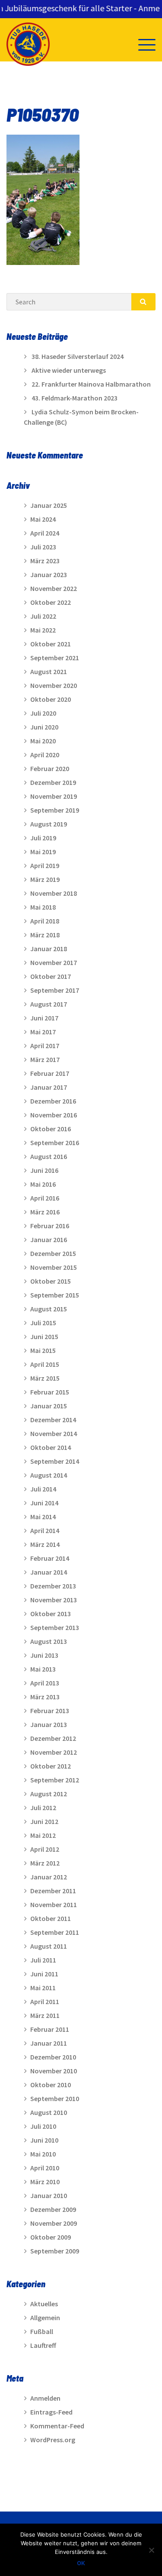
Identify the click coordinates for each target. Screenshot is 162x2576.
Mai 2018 (43, 907)
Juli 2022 (43, 616)
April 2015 (45, 1364)
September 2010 (55, 2098)
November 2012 (54, 1752)
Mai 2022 (43, 630)
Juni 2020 (44, 727)
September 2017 (55, 990)
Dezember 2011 (53, 1891)
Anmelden (45, 2398)
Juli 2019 (43, 838)
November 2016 (54, 1115)
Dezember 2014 (53, 1420)
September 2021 (55, 658)
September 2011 (55, 1932)
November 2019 (54, 796)
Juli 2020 (43, 713)
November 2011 (54, 1905)
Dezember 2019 (53, 782)
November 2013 (54, 1600)
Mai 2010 (43, 2154)
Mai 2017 (43, 1032)
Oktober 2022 (51, 602)
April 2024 (45, 533)
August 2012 (49, 1794)
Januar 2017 (49, 1087)
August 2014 (49, 1475)
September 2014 (55, 1461)
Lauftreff (43, 2345)
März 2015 (45, 1378)
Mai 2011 (43, 1988)
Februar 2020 (50, 768)
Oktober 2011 (51, 1918)
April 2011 (45, 2001)
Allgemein (45, 2318)
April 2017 (45, 1046)
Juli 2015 (43, 1323)
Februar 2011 (50, 2029)
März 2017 (45, 1059)
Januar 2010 (49, 2195)
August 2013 (49, 1641)
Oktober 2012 (51, 1766)
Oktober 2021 (51, 644)
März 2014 (45, 1544)
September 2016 (55, 1143)
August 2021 (49, 671)
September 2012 (55, 1780)
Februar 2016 (50, 1226)
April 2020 (45, 755)
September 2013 (55, 1627)
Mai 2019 (43, 852)
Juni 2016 (44, 1170)
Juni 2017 (44, 1018)
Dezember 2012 (53, 1738)
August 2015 (49, 1309)
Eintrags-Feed (51, 2412)
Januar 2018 (49, 949)
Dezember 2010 (53, 2057)
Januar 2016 (49, 1240)
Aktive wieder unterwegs (69, 370)
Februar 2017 (50, 1073)
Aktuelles (44, 2304)
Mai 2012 (43, 1835)
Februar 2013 (50, 1711)
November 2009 (54, 2223)
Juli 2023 (43, 547)
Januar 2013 (49, 1724)
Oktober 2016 (51, 1129)
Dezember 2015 (53, 1253)
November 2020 (54, 685)
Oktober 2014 (51, 1447)
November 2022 (54, 588)
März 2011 (45, 2015)
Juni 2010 (44, 2140)
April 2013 (45, 1683)
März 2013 (45, 1697)
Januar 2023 (49, 575)
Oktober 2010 (51, 2085)
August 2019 (49, 824)
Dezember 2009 (53, 2209)
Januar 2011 (49, 2043)
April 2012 (45, 1849)
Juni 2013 (44, 1655)
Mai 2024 (43, 519)
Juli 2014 (43, 1489)
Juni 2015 (44, 1336)
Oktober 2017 (51, 976)
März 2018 (45, 935)
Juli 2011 (43, 1960)
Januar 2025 (49, 505)
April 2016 (45, 1198)
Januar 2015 (49, 1406)
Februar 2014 (50, 1558)
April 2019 (45, 865)
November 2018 (54, 893)
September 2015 (55, 1295)
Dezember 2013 (53, 1586)
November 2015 (54, 1267)
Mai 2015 (43, 1350)
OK (81, 2563)
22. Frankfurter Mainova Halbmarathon (91, 384)
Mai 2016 (43, 1184)
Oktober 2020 (51, 699)
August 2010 (49, 2112)
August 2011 (49, 1946)
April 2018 (45, 921)
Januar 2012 (49, 1877)
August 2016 (49, 1156)
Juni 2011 (44, 1974)
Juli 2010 (43, 2126)
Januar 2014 (49, 1572)
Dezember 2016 (53, 1101)
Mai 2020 (43, 741)
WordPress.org (53, 2440)
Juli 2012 (43, 1808)
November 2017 (54, 962)
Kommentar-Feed (57, 2426)
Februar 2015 (50, 1392)
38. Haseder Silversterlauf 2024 (78, 356)
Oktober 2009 (51, 2237)
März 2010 (45, 2182)
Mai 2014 (43, 1517)
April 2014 (45, 1530)
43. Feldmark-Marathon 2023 (75, 398)
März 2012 (45, 1863)
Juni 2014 (44, 1503)
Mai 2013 (43, 1669)
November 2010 (54, 2071)
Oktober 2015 (51, 1281)
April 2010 (45, 2168)
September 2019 (55, 810)
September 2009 (55, 2251)
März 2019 (45, 879)
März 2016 (45, 1212)
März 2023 (45, 561)
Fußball (42, 2331)
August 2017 (49, 1004)
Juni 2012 (44, 1821)
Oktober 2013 (51, 1614)
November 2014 (54, 1433)
